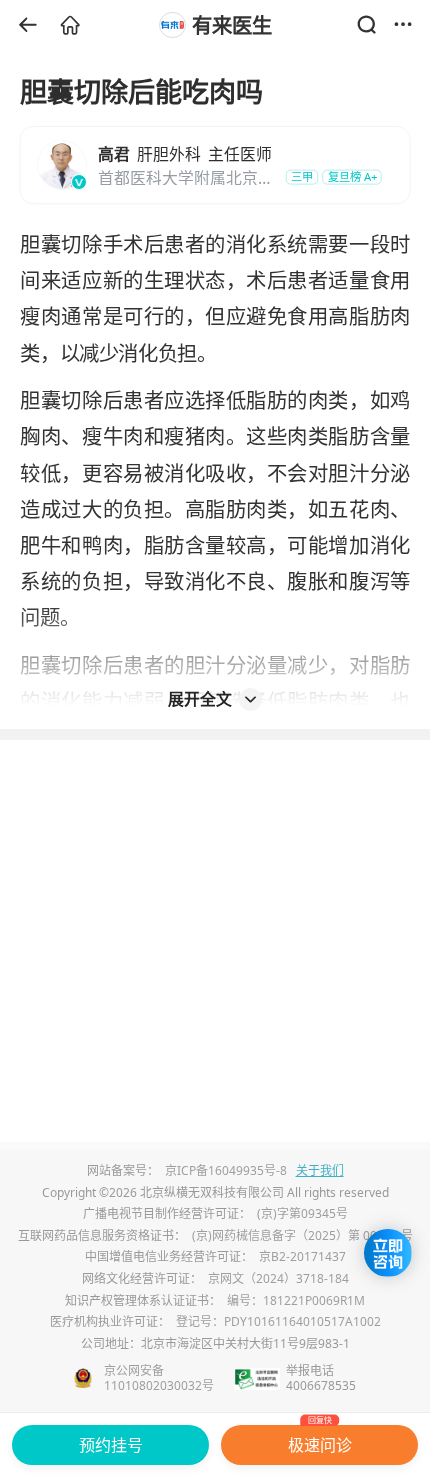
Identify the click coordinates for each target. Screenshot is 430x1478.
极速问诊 (320, 1440)
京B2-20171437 (302, 1256)
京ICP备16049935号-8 (226, 1170)
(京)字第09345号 (302, 1213)
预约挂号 (111, 1445)
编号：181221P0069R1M (296, 1300)
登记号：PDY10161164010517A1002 (278, 1321)
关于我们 (320, 1170)
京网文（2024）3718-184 (278, 1278)
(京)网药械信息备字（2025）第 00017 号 (302, 1235)
